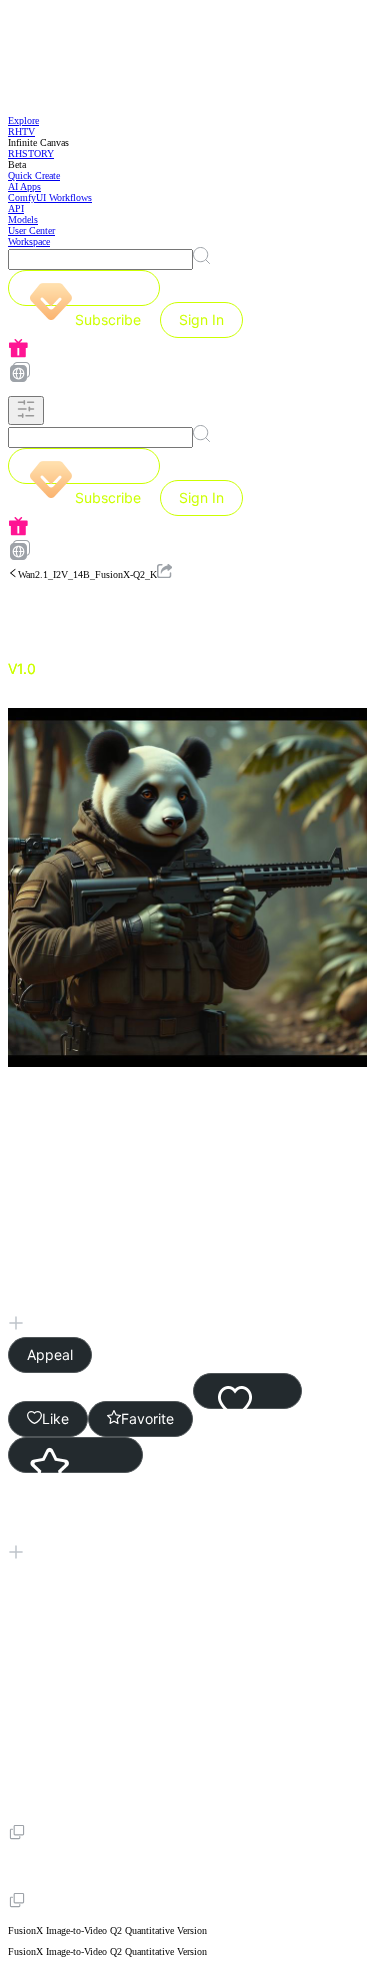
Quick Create (34, 175)
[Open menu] (26, 410)
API (16, 208)
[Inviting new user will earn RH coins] (187, 349)
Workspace (29, 241)
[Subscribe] (84, 288)
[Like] (247, 1391)
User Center (31, 230)
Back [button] (66, 613)
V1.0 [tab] (22, 668)
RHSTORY (31, 153)
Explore (23, 120)
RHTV (21, 131)
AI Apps (24, 186)
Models (23, 219)
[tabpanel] (187, 1311)
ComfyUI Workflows (50, 197)
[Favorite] (75, 1455)
